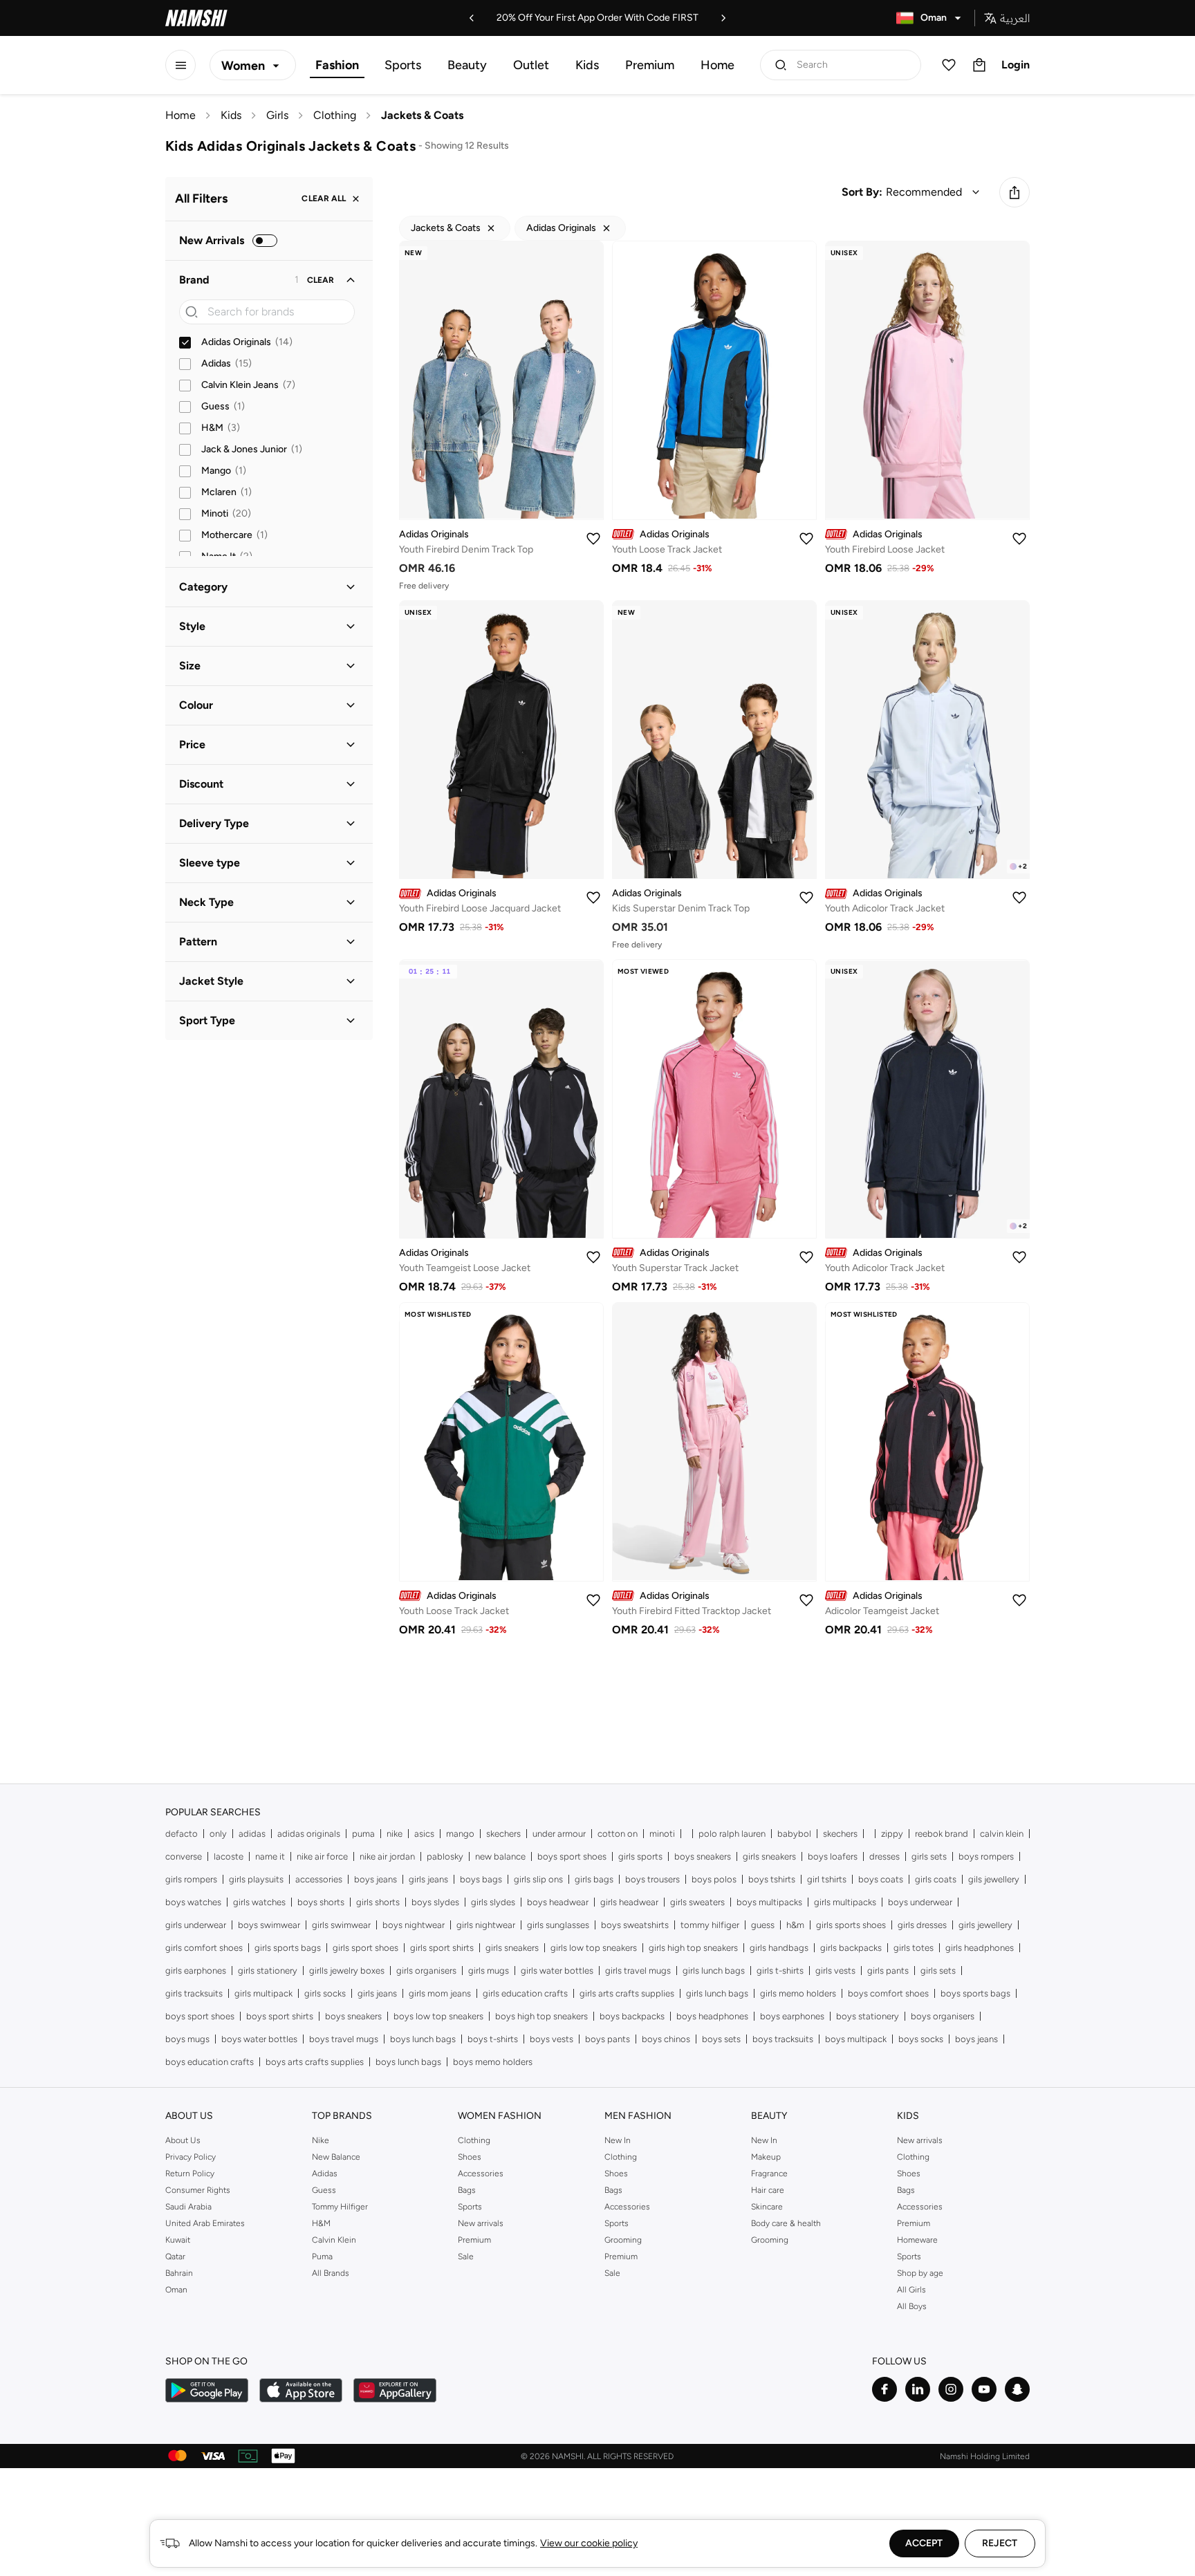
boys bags (481, 1879)
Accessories (481, 2174)
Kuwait (178, 2240)
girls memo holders (798, 1993)
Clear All (324, 199)
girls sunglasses (558, 1925)
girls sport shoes (365, 1948)
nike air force (322, 1856)
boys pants (608, 2039)
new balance (500, 1856)
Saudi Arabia (188, 2207)
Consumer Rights (198, 2190)
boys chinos (666, 2039)
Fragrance (769, 2174)
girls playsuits (256, 1879)
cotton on (618, 1834)
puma (363, 1834)
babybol (794, 1834)
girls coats (936, 1879)
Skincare (767, 2207)
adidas (252, 1834)
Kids (587, 65)
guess (763, 1925)
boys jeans (376, 1879)
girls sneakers (769, 1856)
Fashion (337, 65)
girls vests (835, 1971)
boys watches (193, 1902)
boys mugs (187, 2039)
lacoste (229, 1856)
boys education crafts (210, 2062)
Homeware (917, 2240)
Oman (176, 2290)
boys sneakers (703, 1856)
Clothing (335, 115)
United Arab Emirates (205, 2223)
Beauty (467, 65)
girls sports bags (288, 1948)
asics (424, 1834)
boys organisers (943, 2016)
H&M (321, 2223)
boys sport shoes (572, 1856)
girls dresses (922, 1925)
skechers (503, 1834)
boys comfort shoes (888, 1993)
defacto (182, 1834)
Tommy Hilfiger (340, 2207)
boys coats (881, 1879)
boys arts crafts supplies (315, 2062)
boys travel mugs (344, 2039)
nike (395, 1834)
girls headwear (629, 1902)
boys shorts (321, 1902)
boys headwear (558, 1902)
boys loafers (833, 1856)
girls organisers (426, 1971)
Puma (322, 2257)
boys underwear (920, 1902)
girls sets (929, 1856)
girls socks (325, 1993)
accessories (319, 1879)
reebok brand (942, 1834)
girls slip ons (538, 1879)
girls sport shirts (442, 1948)
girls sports (640, 1856)
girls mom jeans (440, 1993)
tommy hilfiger (710, 1925)
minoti (662, 1834)
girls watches (259, 1902)
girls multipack (263, 1993)
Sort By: (862, 192)
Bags (467, 2190)
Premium (650, 65)
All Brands (331, 2273)
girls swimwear (341, 1925)
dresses (884, 1856)
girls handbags (779, 1948)
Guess (324, 2190)
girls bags (594, 1879)
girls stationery (268, 1971)
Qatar (175, 2257)
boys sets (721, 2039)
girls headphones (980, 1948)
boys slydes (435, 1902)
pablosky (445, 1856)
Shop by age (920, 2273)
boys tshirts (772, 1879)
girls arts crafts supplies (627, 1993)
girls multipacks (845, 1902)
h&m (795, 1925)
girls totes (914, 1948)
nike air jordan (387, 1856)
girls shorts (378, 1902)
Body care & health (786, 2223)
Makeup (766, 2157)
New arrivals (481, 2223)
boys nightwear (414, 1925)
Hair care (768, 2190)
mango (460, 1834)
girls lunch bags (714, 1971)
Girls (277, 115)
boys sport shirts (280, 2016)
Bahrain (179, 2273)
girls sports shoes (851, 1925)
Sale (466, 2257)
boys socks (921, 2039)
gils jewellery (994, 1879)
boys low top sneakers (438, 2016)
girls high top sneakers (693, 1948)
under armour (559, 1834)
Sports (403, 65)
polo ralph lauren (732, 1834)
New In (618, 2140)
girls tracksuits (194, 1993)
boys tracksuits (783, 2039)
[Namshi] (196, 18)
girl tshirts (827, 1879)
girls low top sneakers (594, 1948)
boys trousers (652, 1879)
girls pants (888, 1971)
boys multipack (856, 2039)
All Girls (911, 2290)
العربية (1015, 18)
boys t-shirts (493, 2039)
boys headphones (712, 2016)
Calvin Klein (334, 2240)
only (218, 1834)
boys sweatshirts (635, 1925)
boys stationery (868, 2016)
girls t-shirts (780, 1971)
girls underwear (196, 1925)
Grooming (623, 2240)
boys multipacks (769, 1902)
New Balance (336, 2157)
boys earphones (792, 2016)
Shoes (470, 2157)
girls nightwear (486, 1925)
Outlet (531, 65)
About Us (183, 2140)
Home (717, 65)
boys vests (552, 2039)
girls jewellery (985, 1925)
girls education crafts (525, 1993)
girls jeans (428, 1879)
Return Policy (190, 2174)
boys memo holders (493, 2062)
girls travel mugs (638, 1971)
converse (184, 1856)
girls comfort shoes (204, 1948)
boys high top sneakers (541, 2016)
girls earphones (196, 1971)
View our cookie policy (589, 2543)
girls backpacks (851, 1948)
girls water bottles (557, 1971)
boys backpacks (632, 2016)
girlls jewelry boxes (347, 1971)
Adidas (325, 2174)
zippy (892, 1834)
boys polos (714, 1879)
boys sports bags (975, 1993)
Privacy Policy (191, 2157)
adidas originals (309, 1834)
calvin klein (1002, 1834)
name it (270, 1856)
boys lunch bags (423, 2039)
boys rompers (986, 1856)
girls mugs (489, 1971)
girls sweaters (697, 1902)
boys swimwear (269, 1925)
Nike (321, 2140)
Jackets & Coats (422, 115)
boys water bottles (259, 2039)
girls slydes (493, 1902)
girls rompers (191, 1879)
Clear (321, 280)
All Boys (912, 2306)
